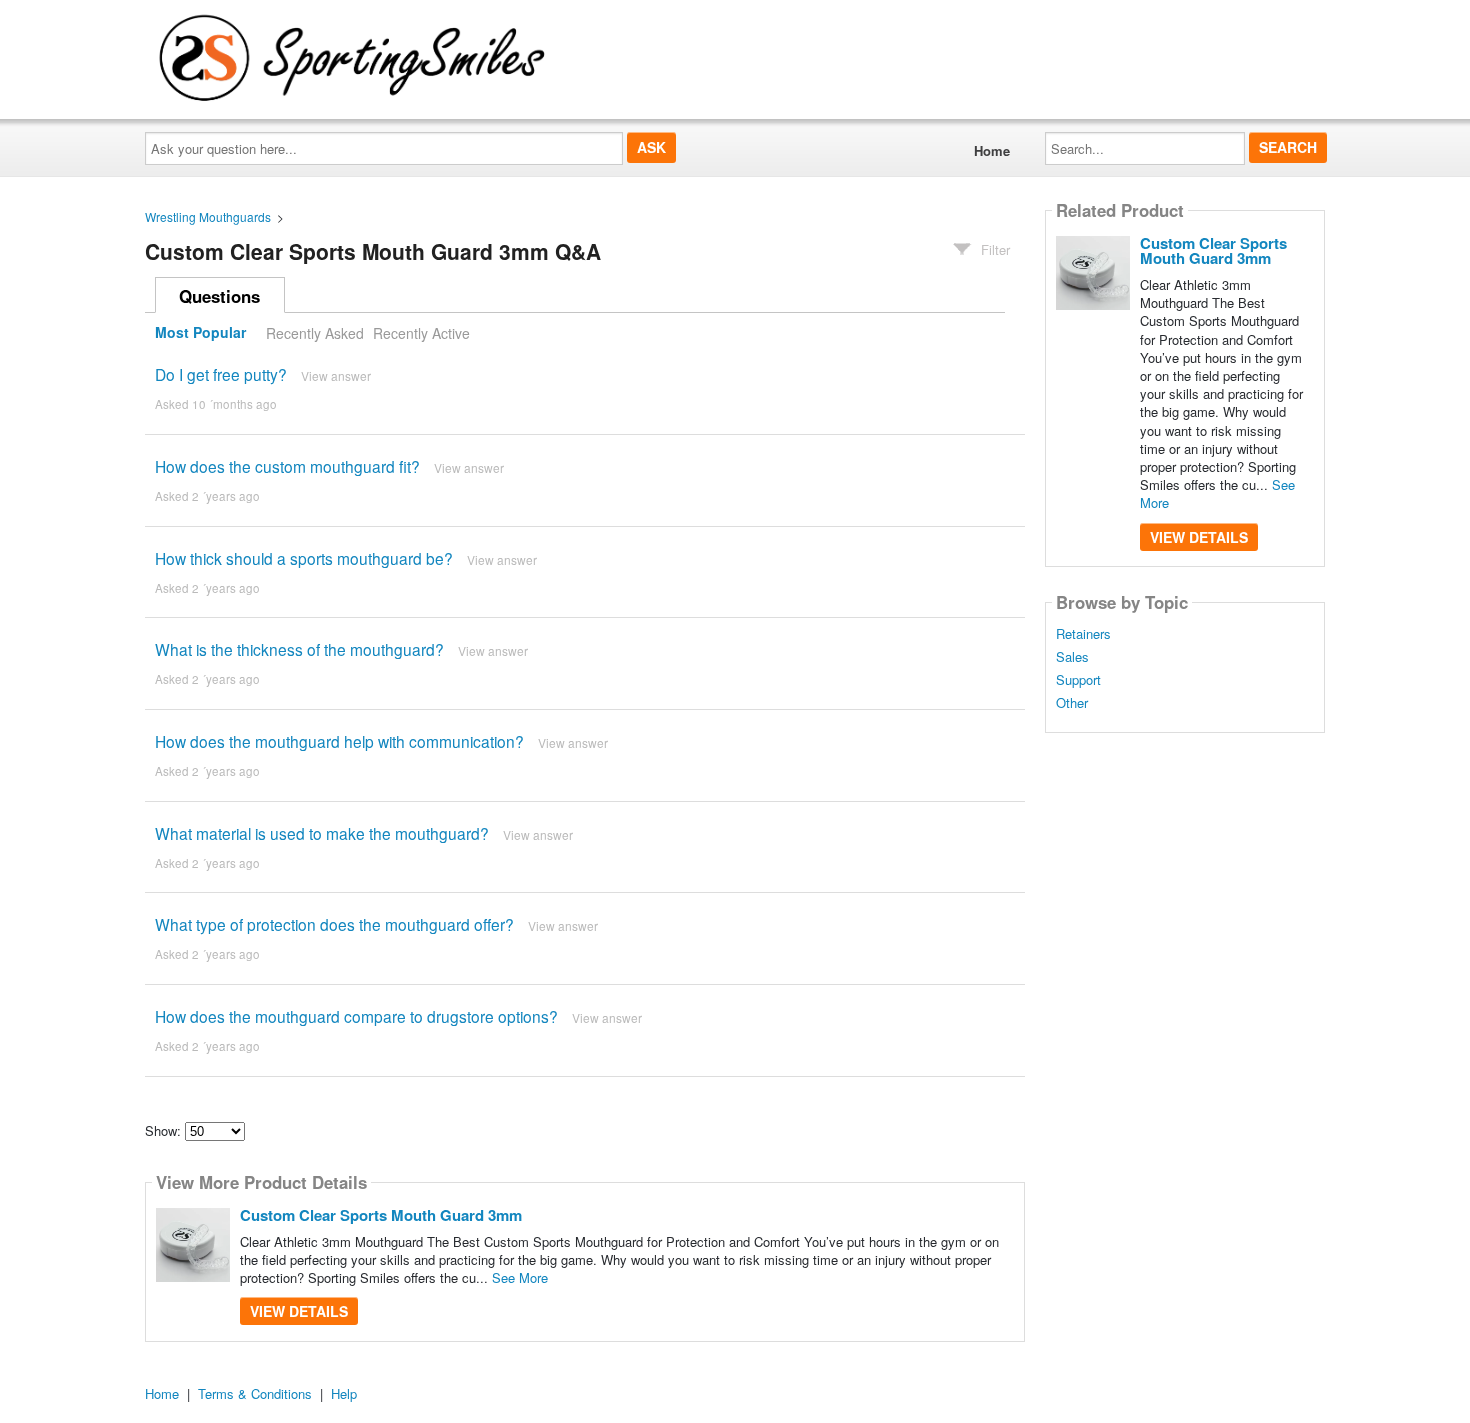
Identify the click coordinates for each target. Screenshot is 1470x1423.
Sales (1072, 657)
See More (520, 1277)
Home (992, 150)
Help (344, 1393)
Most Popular (200, 333)
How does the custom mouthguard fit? (287, 466)
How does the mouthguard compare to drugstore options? (356, 1016)
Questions (219, 296)
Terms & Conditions (255, 1393)
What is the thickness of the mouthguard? (299, 649)
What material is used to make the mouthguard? (322, 833)
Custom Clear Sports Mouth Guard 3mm (381, 1215)
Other (1072, 703)
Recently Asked (315, 333)
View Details (299, 1311)
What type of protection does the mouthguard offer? (334, 924)
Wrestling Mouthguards (208, 216)
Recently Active (421, 333)
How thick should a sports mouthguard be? (304, 558)
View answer (336, 375)
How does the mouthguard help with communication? (339, 741)
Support (1078, 680)
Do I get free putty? (221, 374)
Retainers (1083, 634)
